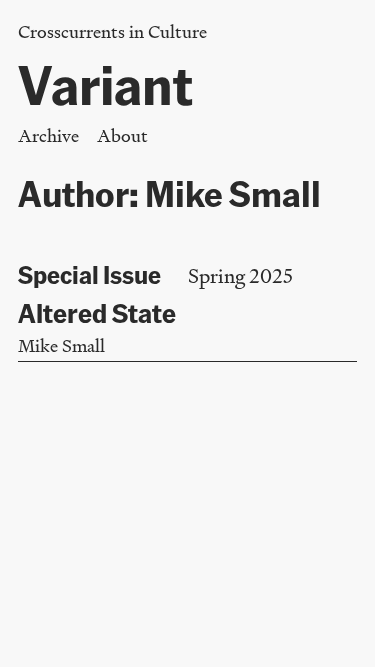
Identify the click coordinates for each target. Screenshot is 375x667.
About (122, 136)
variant (105, 83)
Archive (48, 136)
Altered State (97, 312)
